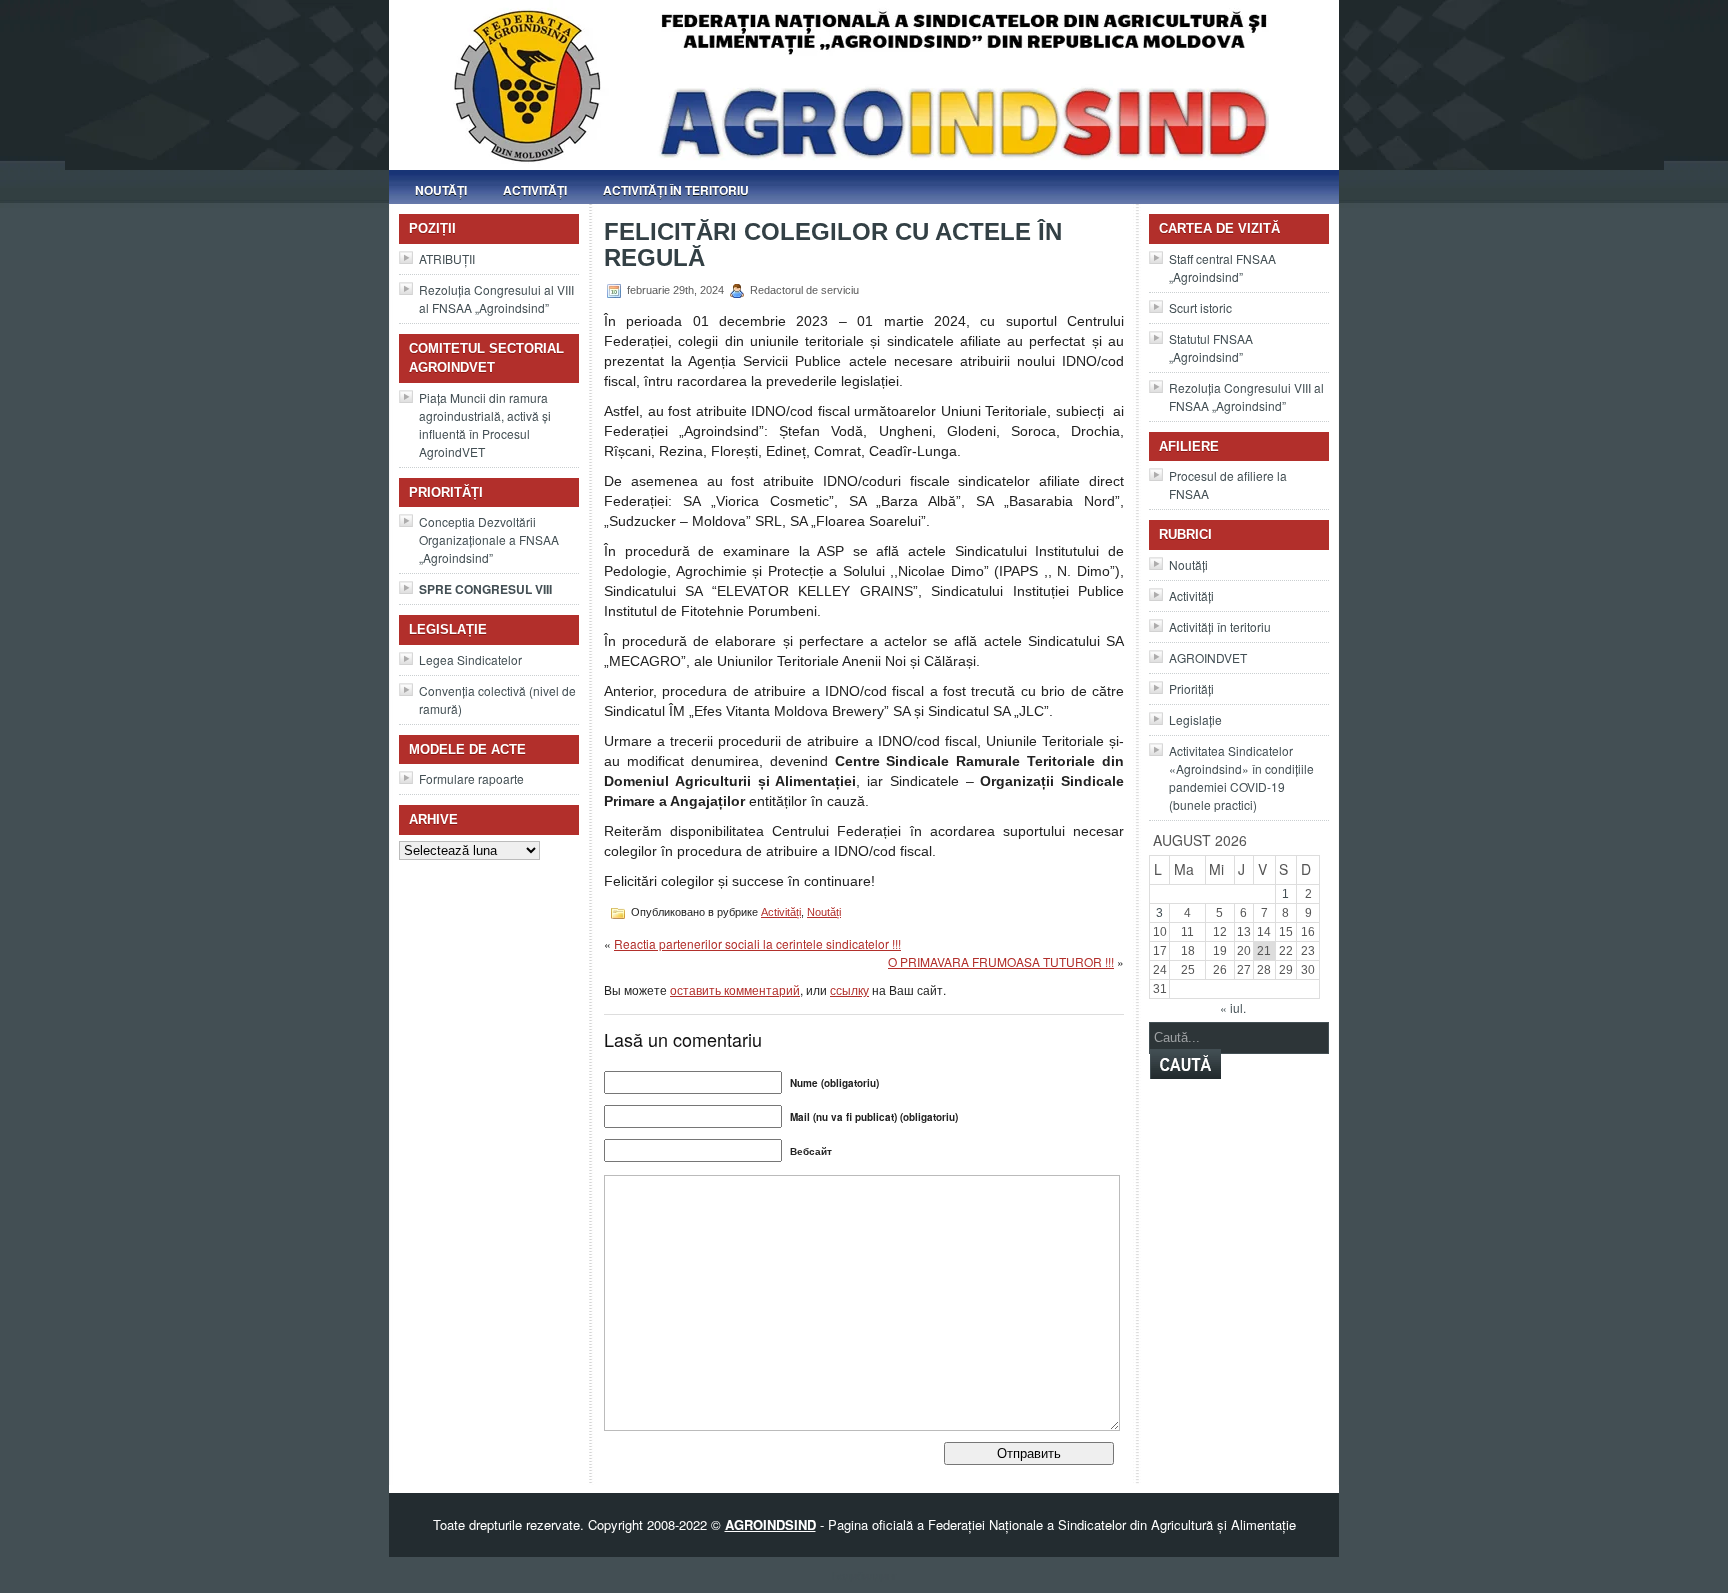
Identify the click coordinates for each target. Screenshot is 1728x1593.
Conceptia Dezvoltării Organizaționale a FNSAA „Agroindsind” (489, 539)
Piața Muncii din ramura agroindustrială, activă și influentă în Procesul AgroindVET (485, 424)
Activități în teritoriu (676, 190)
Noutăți (441, 190)
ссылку (849, 989)
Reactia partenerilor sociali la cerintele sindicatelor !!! (757, 943)
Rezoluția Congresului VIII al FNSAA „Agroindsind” (1246, 396)
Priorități (1191, 688)
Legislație (1195, 719)
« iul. (1233, 1007)
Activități (535, 190)
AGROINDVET (1208, 657)
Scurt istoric (1200, 307)
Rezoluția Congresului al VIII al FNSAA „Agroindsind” (496, 298)
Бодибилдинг (864, 1575)
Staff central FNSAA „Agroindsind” (1222, 267)
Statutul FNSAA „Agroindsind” (1211, 347)
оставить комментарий (735, 989)
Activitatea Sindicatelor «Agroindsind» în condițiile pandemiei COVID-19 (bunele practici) (1241, 777)
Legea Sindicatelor (470, 659)
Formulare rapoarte (471, 778)
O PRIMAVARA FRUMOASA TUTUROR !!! (1001, 961)
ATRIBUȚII (447, 258)
